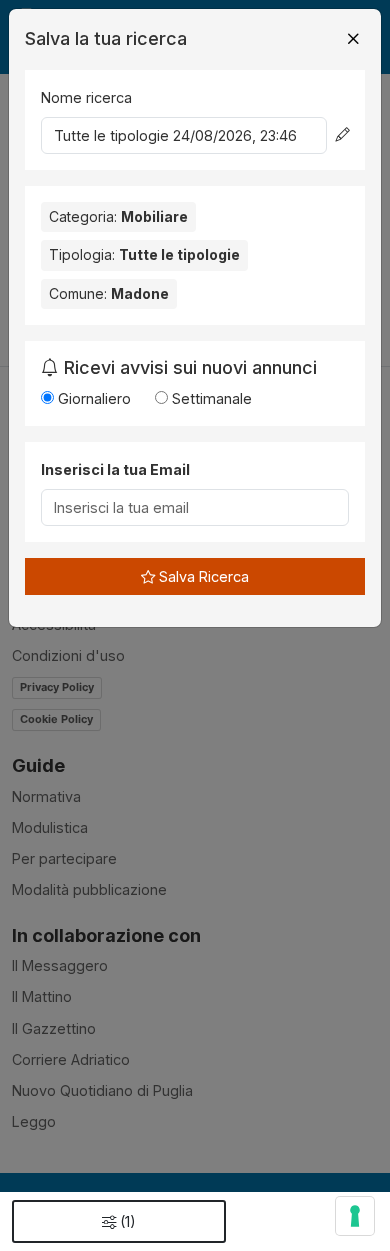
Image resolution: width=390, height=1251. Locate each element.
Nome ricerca (86, 97)
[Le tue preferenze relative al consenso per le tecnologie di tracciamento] (355, 1216)
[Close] (353, 39)
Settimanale (210, 398)
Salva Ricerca (202, 576)
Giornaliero (92, 398)
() (128, 1221)
